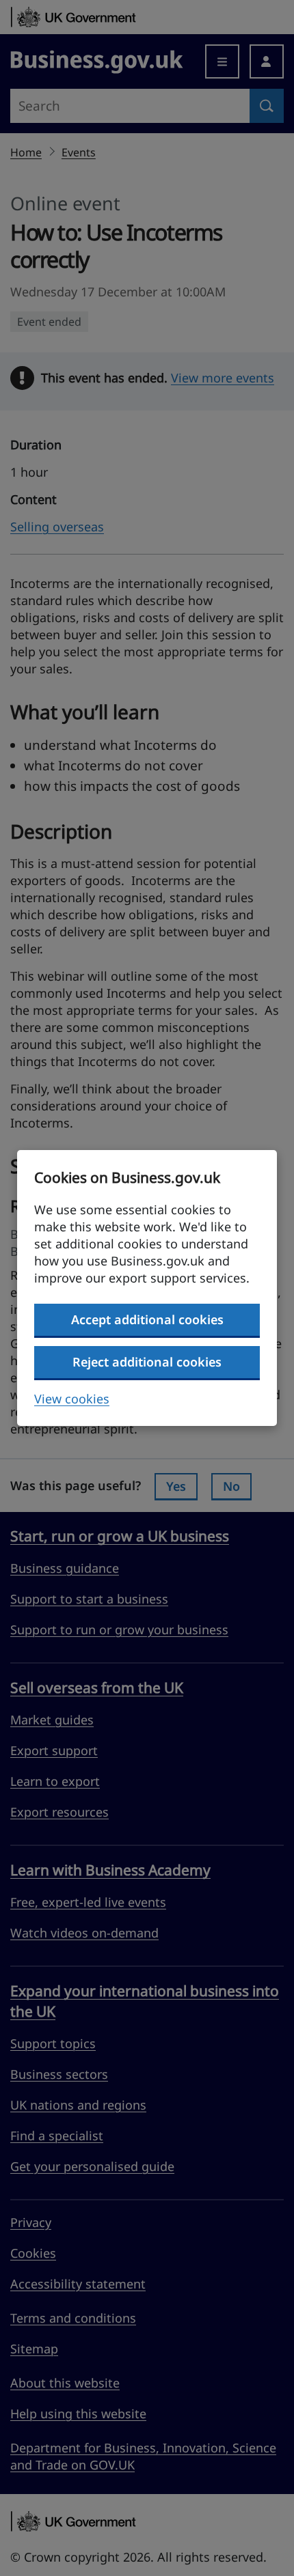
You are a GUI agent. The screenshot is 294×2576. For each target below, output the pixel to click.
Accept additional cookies (147, 1319)
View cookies (72, 1399)
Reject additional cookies (147, 1362)
